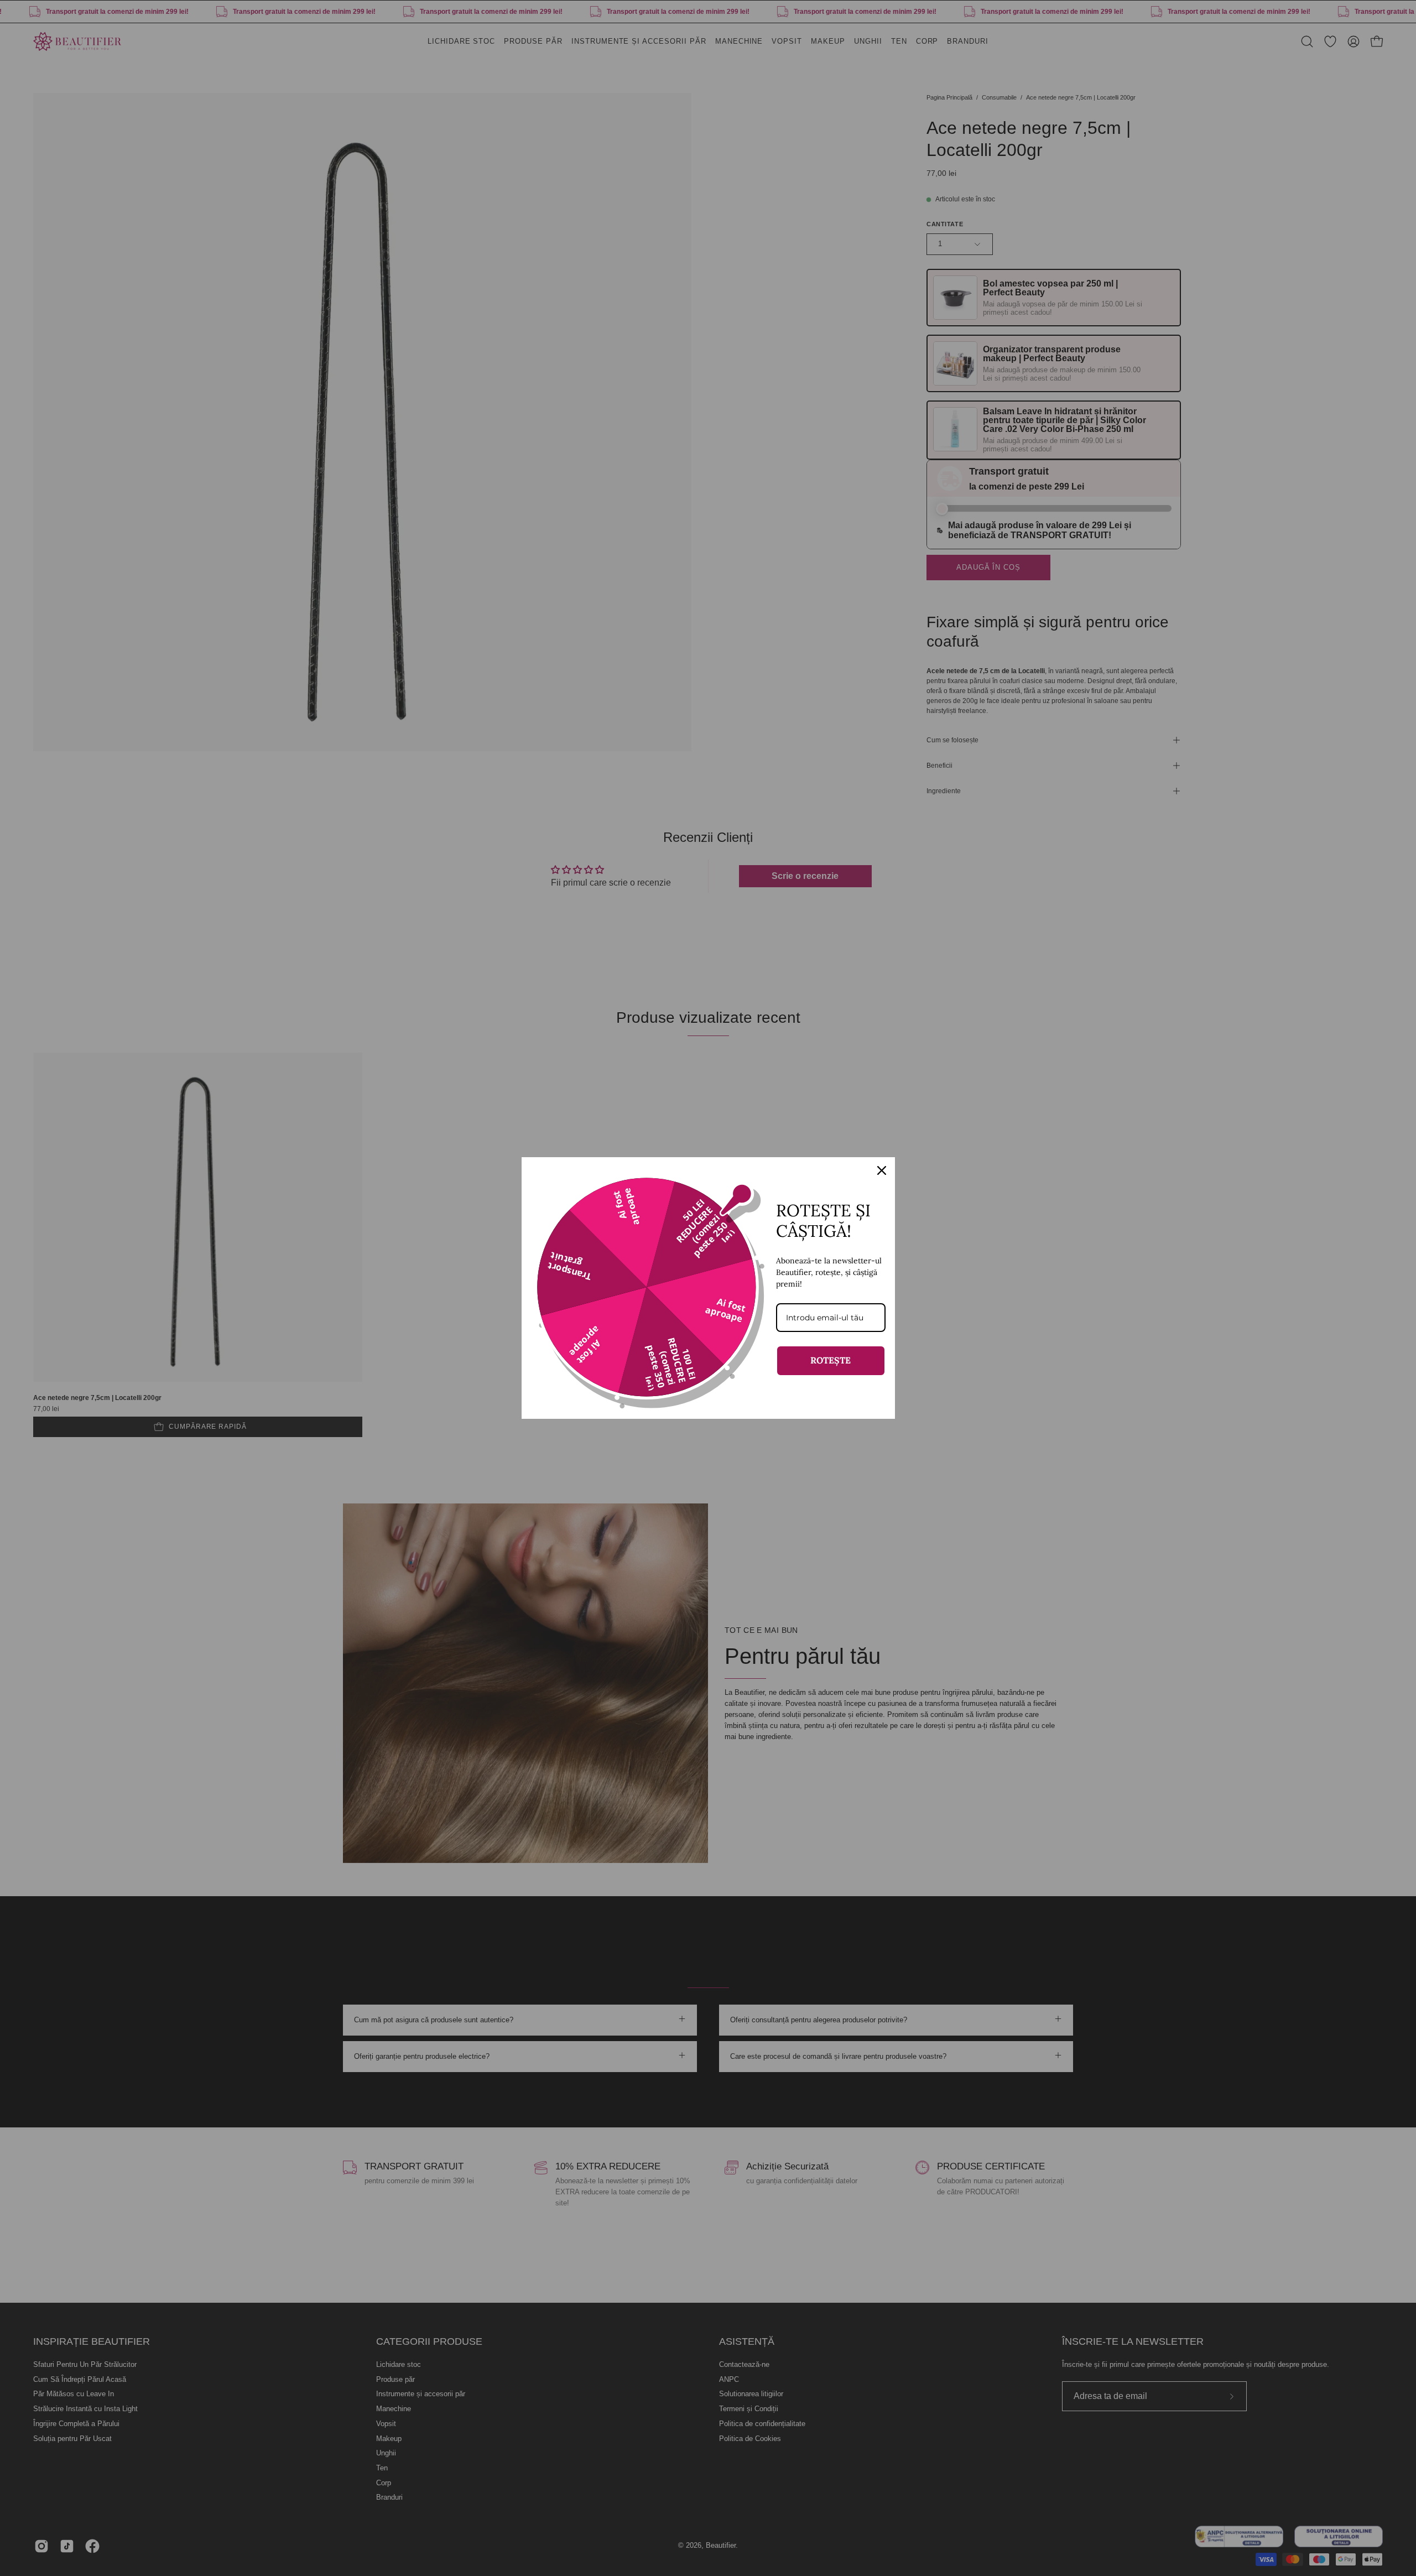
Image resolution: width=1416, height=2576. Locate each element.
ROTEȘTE (831, 1360)
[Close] (882, 1170)
